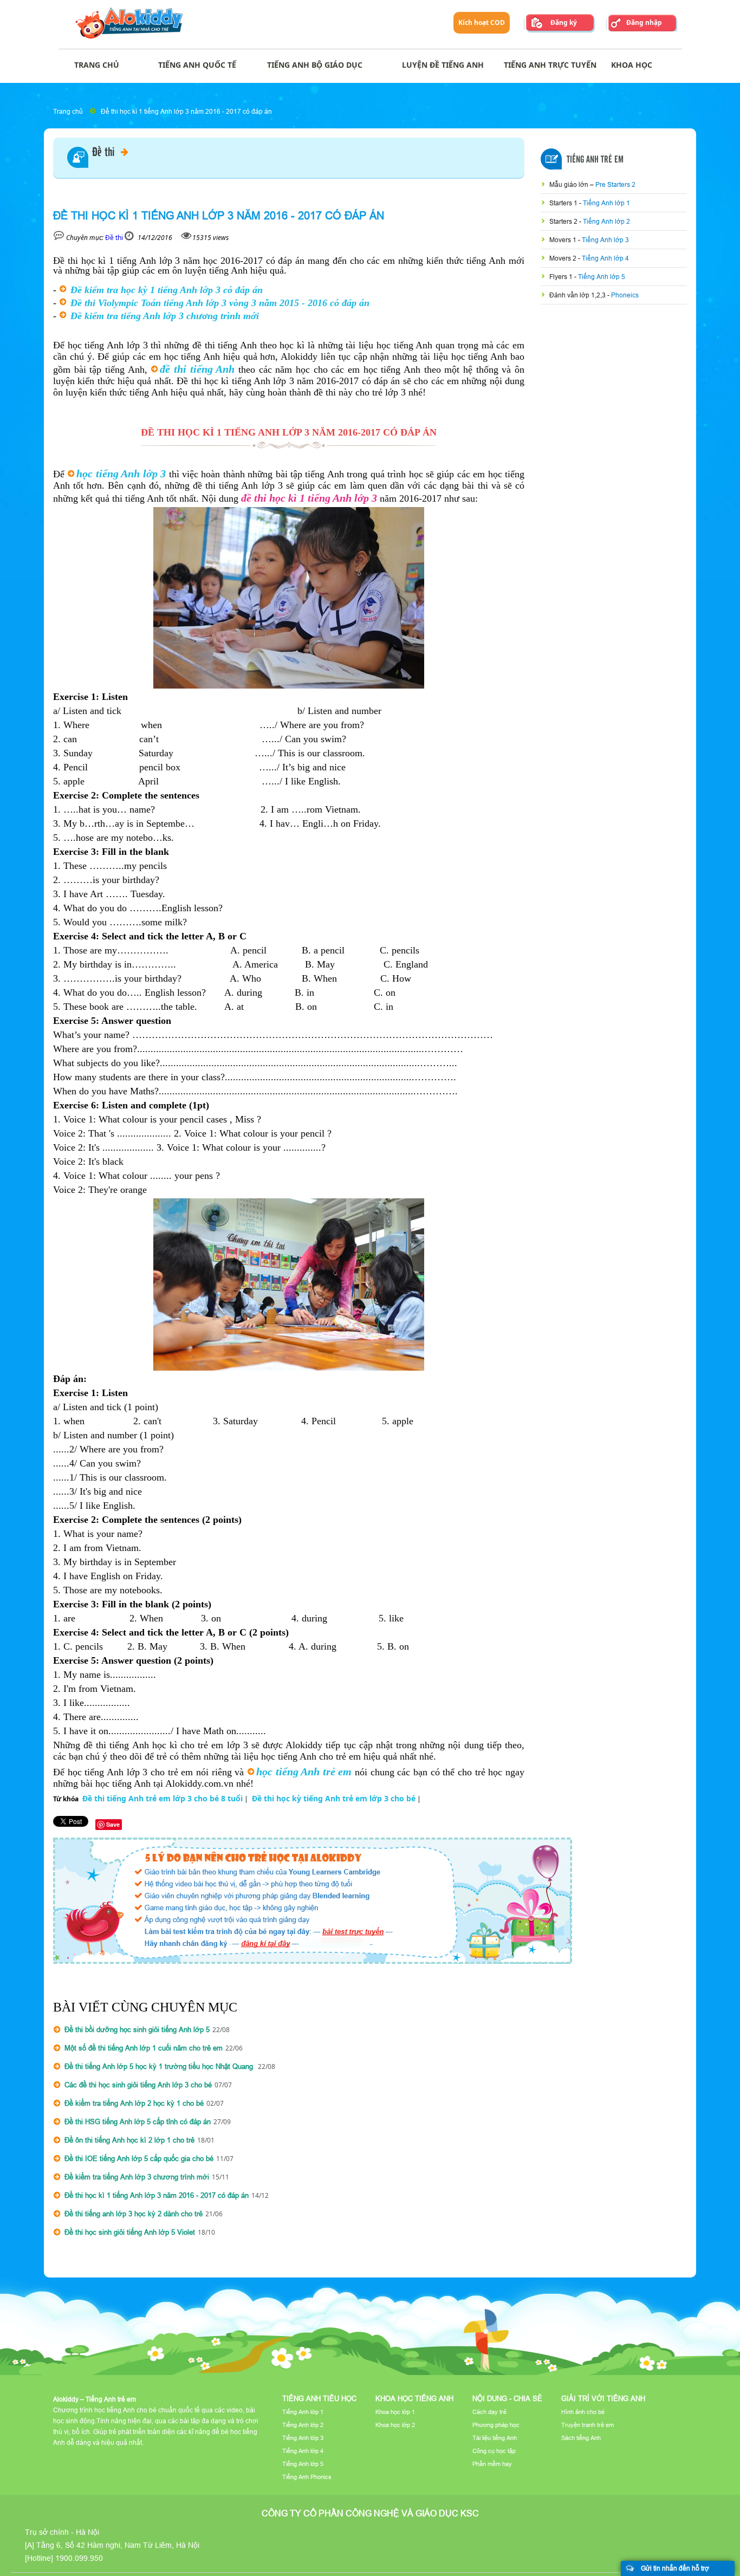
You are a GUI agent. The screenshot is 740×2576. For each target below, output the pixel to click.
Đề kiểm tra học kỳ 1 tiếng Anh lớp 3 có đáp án (167, 290)
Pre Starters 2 (615, 184)
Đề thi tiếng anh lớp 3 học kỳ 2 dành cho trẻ (134, 2214)
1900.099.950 (79, 2558)
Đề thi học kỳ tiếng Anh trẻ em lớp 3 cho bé (334, 1798)
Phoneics (625, 295)
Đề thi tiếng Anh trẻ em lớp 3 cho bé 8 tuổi (163, 1798)
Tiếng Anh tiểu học (319, 2398)
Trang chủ (68, 111)
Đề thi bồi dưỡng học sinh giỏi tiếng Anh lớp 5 (137, 2029)
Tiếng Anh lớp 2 (606, 221)
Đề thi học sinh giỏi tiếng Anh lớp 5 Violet (130, 2232)
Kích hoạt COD (482, 22)
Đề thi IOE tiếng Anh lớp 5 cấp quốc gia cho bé (139, 2158)
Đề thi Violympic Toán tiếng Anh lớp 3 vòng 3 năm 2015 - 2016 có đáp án (220, 303)
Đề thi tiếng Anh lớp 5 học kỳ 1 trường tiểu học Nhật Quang (160, 2066)
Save (113, 1824)
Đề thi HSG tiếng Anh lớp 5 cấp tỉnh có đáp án (138, 2121)
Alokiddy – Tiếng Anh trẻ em (95, 2399)
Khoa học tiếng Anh (414, 2398)
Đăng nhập (644, 22)
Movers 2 (564, 258)
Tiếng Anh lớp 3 (605, 240)
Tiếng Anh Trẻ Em (595, 160)
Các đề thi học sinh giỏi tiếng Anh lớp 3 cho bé (138, 2085)
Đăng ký (564, 22)
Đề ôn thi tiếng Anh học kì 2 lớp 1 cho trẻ (129, 2140)
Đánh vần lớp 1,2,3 (578, 295)
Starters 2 (564, 221)
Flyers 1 (562, 277)
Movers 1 (564, 240)
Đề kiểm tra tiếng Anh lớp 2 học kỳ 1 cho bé (134, 2103)
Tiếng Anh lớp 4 (605, 258)
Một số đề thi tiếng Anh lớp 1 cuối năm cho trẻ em (144, 2048)
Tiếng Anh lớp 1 (606, 203)
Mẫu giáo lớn (570, 184)
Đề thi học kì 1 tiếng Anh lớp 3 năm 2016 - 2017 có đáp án (186, 111)
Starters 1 (564, 203)
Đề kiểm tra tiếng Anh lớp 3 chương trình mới (165, 316)
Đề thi (105, 153)
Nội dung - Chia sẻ (507, 2398)
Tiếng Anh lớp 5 (602, 277)
